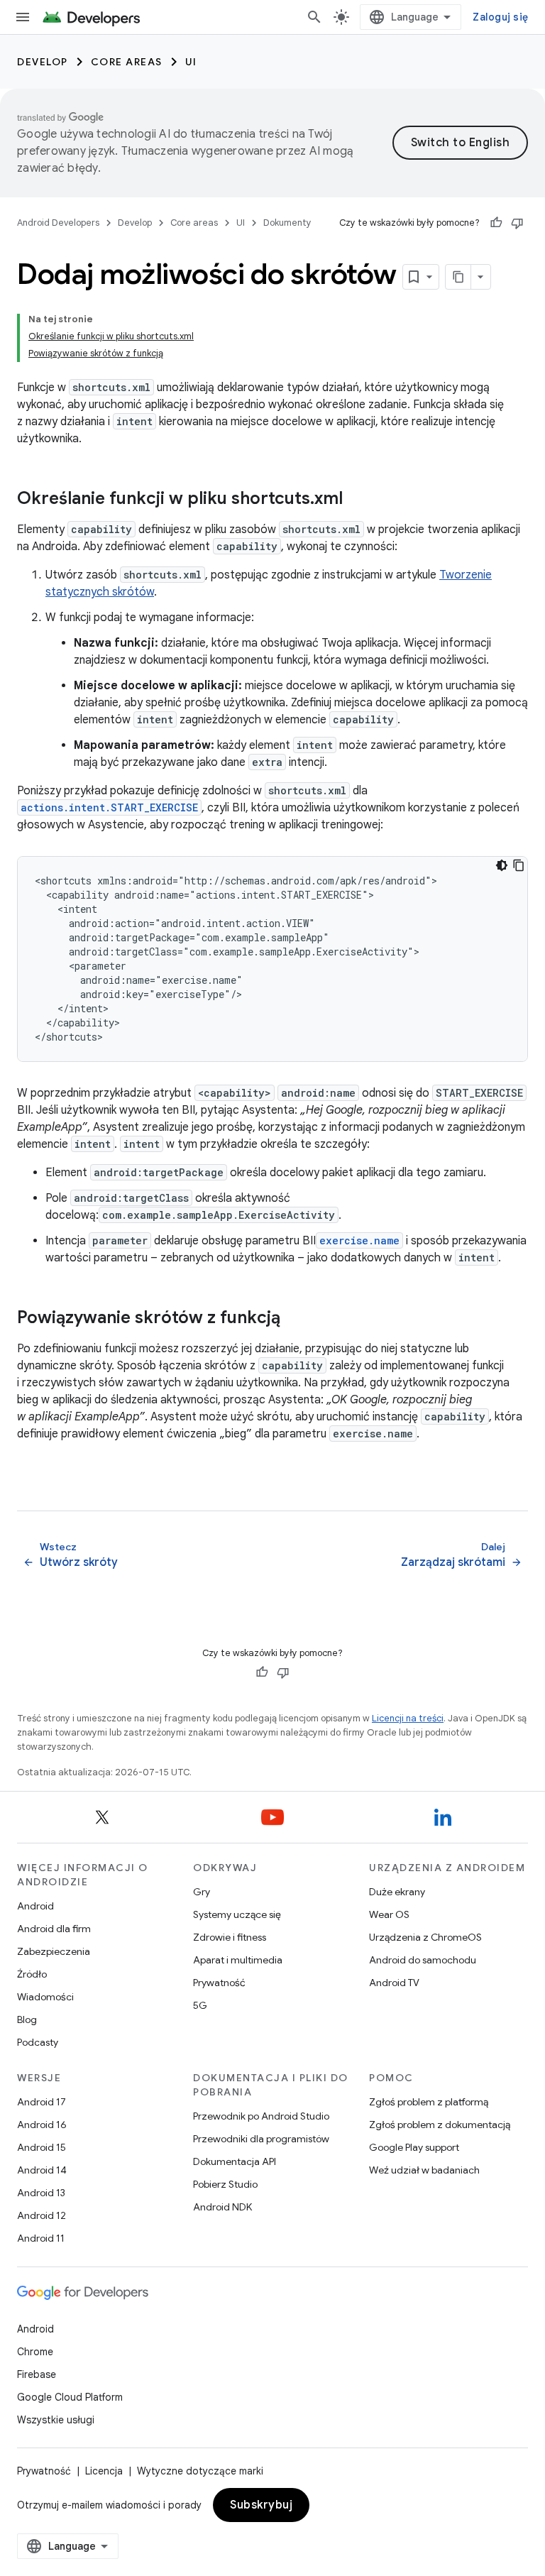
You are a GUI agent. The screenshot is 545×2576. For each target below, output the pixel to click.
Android (35, 1906)
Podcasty (38, 2042)
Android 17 (42, 2102)
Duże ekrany (397, 1892)
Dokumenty (287, 223)
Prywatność (219, 1983)
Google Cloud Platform (70, 2397)
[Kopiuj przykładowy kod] (519, 865)
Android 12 (42, 2215)
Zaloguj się (500, 17)
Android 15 (42, 2147)
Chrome (35, 2352)
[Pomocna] (496, 223)
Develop (43, 62)
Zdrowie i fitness (230, 1937)
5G (200, 2005)
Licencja (104, 2471)
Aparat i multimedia (238, 1960)
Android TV (394, 1983)
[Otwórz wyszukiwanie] (314, 17)
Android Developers (58, 223)
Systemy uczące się (237, 1914)
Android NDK (222, 2207)
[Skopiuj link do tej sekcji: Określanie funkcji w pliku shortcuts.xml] (357, 500)
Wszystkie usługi (56, 2420)
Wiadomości (45, 1997)
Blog (27, 2019)
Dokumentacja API (235, 2161)
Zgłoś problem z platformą (429, 2102)
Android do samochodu (423, 1960)
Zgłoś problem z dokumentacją (440, 2125)
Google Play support (414, 2147)
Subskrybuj (261, 2505)
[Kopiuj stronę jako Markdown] (458, 277)
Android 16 (42, 2125)
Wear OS (389, 1914)
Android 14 (42, 2170)
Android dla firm (54, 1929)
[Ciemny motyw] (502, 865)
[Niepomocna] (517, 223)
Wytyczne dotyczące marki (200, 2471)
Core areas (127, 62)
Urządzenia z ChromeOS (425, 1937)
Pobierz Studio (225, 2184)
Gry (202, 1892)
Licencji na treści (408, 1718)
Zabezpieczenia (54, 1951)
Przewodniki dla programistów (261, 2139)
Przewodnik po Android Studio (261, 2116)
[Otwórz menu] (23, 17)
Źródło (32, 1974)
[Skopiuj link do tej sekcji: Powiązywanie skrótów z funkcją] (294, 1319)
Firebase (37, 2374)
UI (191, 62)
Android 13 (41, 2193)
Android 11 (41, 2238)
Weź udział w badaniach (424, 2170)
